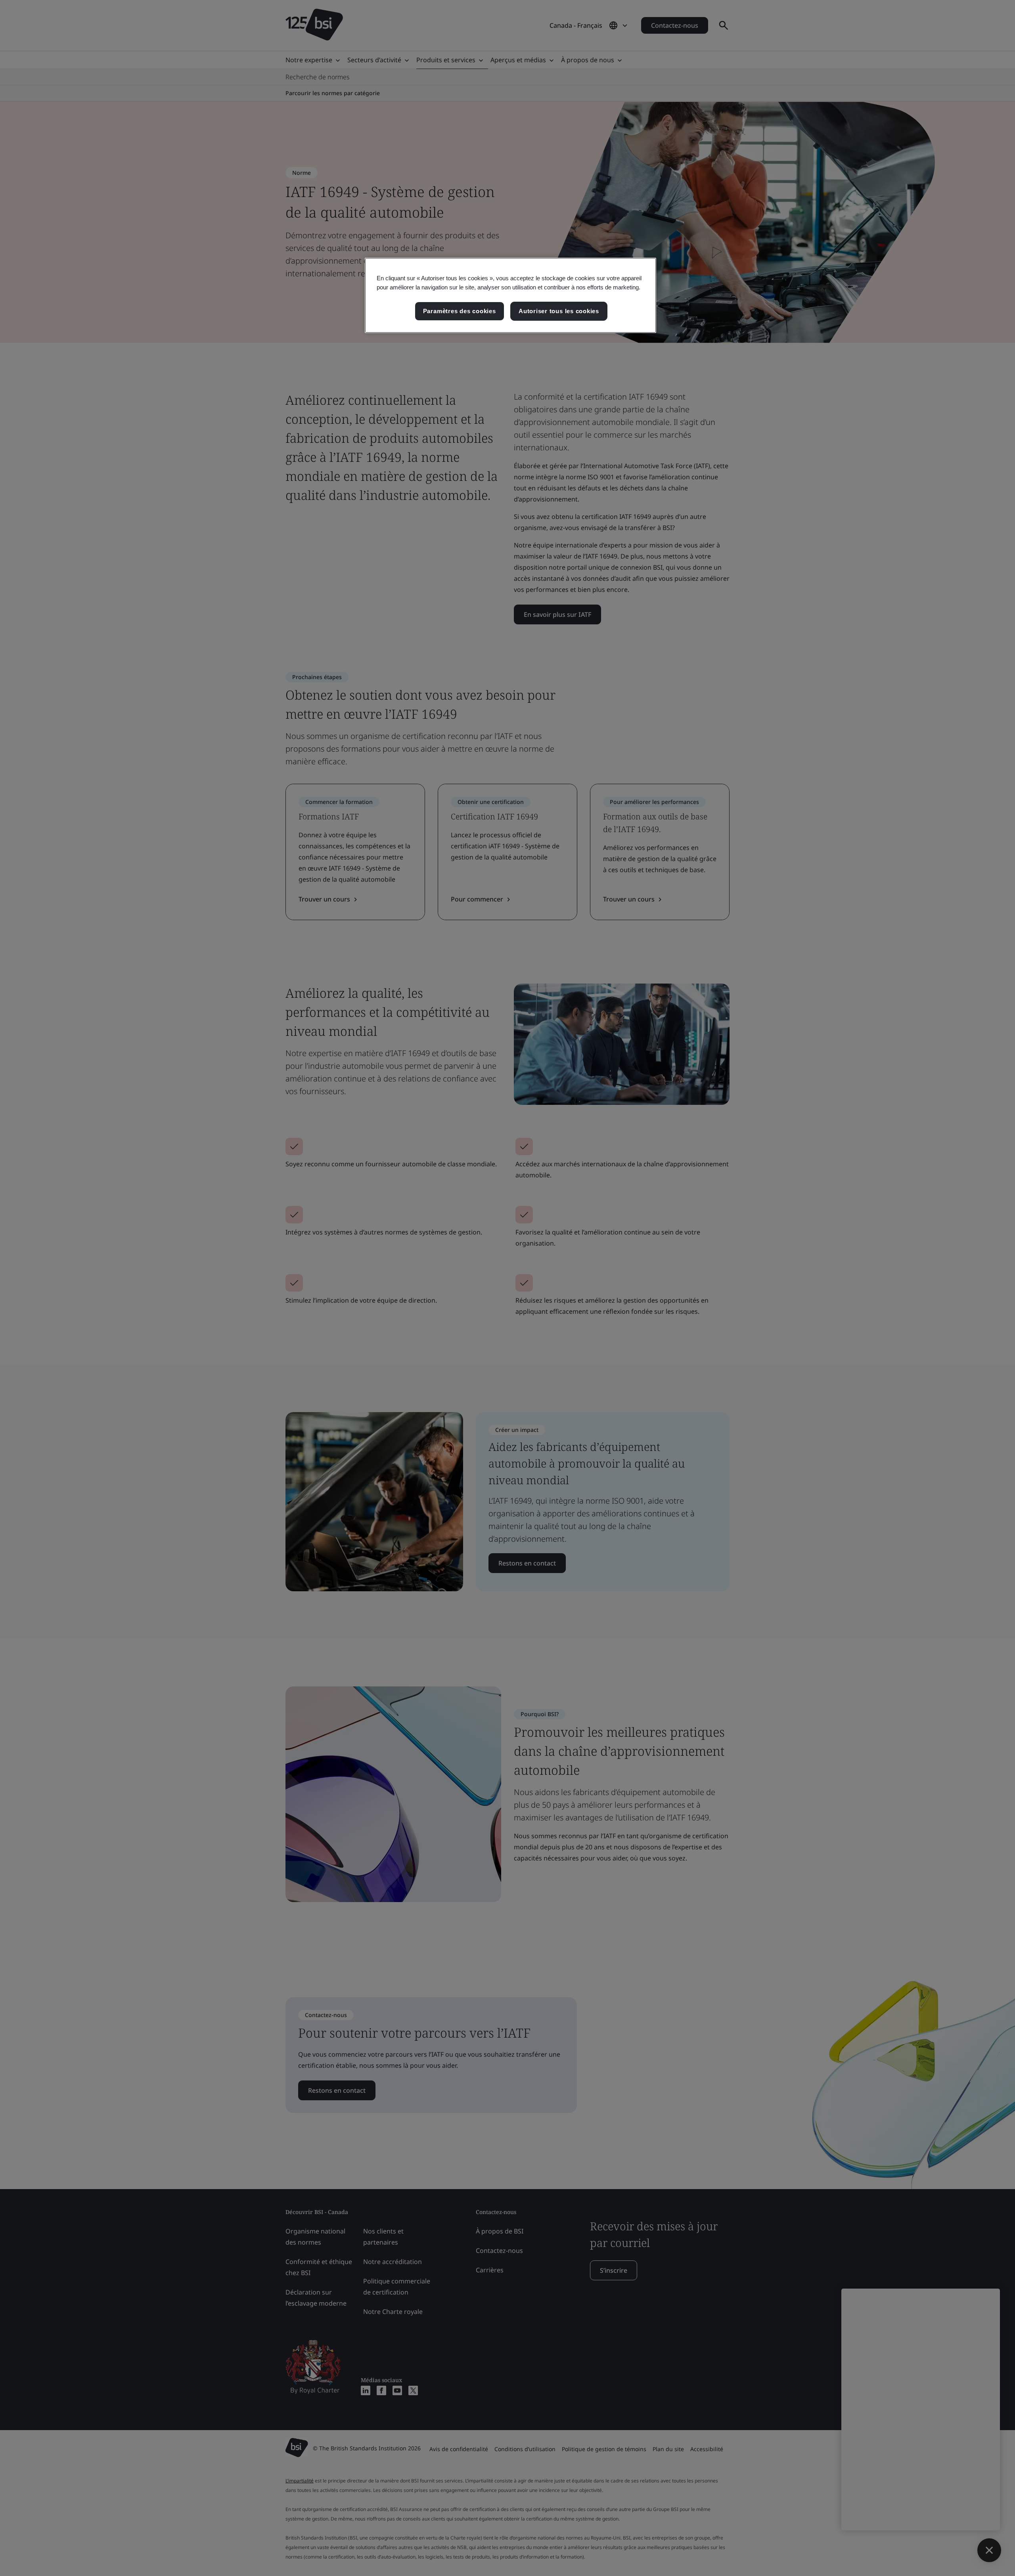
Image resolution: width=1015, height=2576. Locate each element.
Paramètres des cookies (460, 311)
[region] (510, 295)
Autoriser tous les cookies (559, 311)
